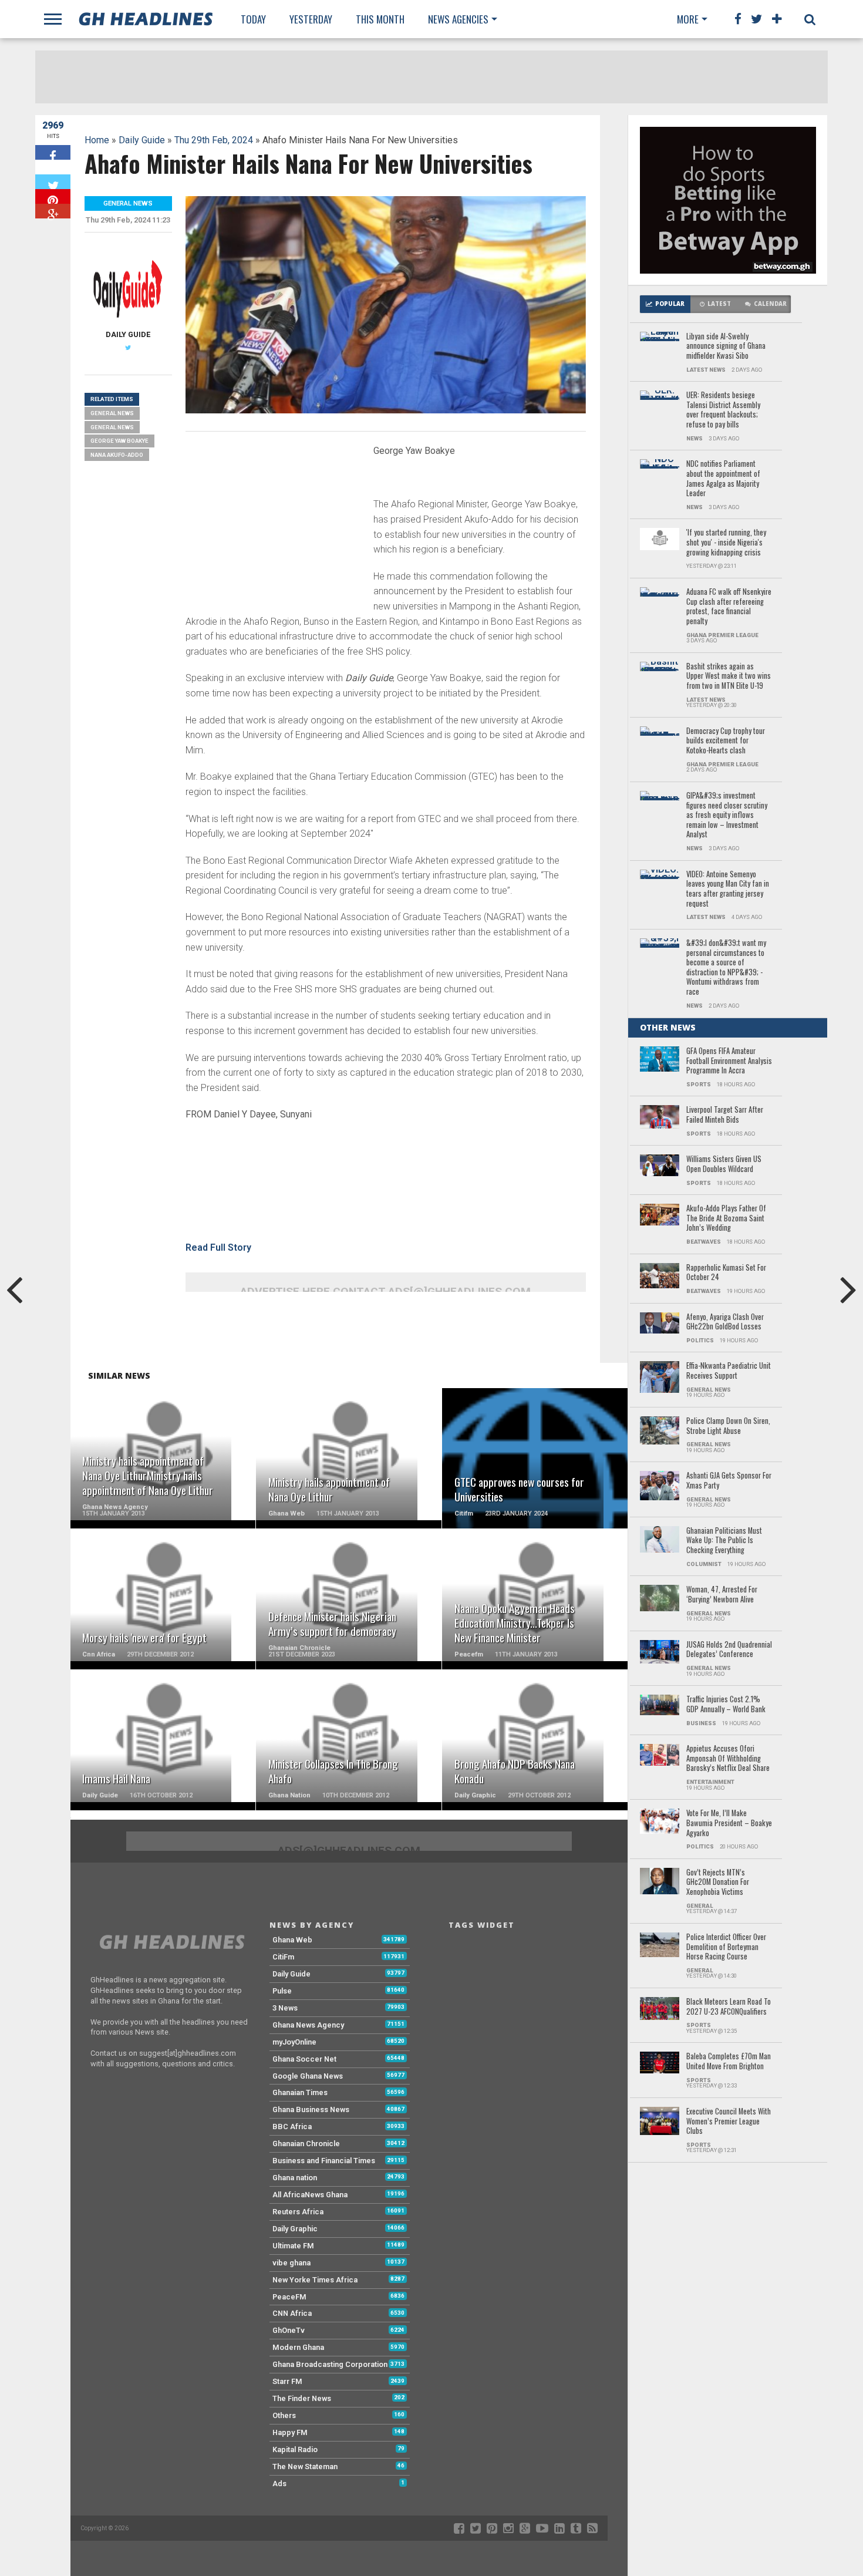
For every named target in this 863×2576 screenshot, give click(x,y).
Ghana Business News (311, 2109)
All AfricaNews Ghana (310, 2195)
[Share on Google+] (53, 211)
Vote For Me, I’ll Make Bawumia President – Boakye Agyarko (729, 1823)
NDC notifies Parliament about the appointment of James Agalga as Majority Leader (723, 479)
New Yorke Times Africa (315, 2280)
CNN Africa (292, 2313)
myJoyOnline (294, 2042)
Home (97, 140)
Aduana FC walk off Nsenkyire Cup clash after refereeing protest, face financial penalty (729, 607)
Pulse (282, 1991)
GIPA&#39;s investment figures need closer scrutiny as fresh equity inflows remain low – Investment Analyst (727, 815)
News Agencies (458, 19)
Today (253, 19)
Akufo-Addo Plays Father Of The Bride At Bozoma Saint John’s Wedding (726, 1218)
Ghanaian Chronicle (306, 2144)
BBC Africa (292, 2127)
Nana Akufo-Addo (117, 455)
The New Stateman (305, 2466)
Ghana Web (292, 1940)
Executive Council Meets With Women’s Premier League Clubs (729, 2122)
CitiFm (283, 1957)
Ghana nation (295, 2178)
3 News (285, 2008)
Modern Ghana (298, 2347)
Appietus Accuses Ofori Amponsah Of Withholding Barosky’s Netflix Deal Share (728, 1759)
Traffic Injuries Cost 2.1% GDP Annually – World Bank (726, 1704)
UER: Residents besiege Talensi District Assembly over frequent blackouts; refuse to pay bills (723, 410)
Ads (279, 2484)
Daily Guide (142, 140)
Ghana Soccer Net (304, 2059)
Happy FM (290, 2432)
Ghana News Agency (308, 2025)
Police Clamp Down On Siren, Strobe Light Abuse (728, 1426)
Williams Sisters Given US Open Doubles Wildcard (724, 1164)
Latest (719, 304)
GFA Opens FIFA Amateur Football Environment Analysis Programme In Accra (729, 1061)
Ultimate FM (293, 2246)
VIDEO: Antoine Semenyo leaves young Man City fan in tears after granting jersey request (728, 889)
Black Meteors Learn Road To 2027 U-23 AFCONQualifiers (729, 2007)
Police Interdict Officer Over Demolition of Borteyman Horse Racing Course (726, 1947)
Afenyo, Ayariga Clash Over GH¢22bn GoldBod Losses (725, 1322)
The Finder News (302, 2398)
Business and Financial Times (324, 2161)
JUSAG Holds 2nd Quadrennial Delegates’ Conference (729, 1650)
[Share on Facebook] (53, 152)
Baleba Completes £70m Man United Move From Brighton (729, 2061)
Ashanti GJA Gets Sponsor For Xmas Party (729, 1481)
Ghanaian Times (300, 2092)
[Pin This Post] (53, 196)
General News (112, 413)
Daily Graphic (295, 2229)
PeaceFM (289, 2297)
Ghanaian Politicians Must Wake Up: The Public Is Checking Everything (724, 1541)
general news (112, 427)
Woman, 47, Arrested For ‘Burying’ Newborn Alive (722, 1595)
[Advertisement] (274, 523)
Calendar (770, 304)
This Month (380, 19)
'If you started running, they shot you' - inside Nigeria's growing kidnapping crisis (726, 543)
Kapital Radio (295, 2449)
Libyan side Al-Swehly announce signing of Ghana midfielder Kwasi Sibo (726, 346)
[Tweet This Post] (53, 182)
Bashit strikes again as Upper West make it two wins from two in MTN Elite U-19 (729, 676)
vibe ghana (291, 2263)
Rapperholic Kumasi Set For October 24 (726, 1273)
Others (284, 2415)
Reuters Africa (298, 2212)
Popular (670, 304)
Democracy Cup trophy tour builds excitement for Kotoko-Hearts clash (726, 741)
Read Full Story (218, 1247)
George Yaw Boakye (119, 441)
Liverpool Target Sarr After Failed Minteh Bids (725, 1115)
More (688, 19)
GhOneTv (289, 2330)
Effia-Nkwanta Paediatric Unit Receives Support (729, 1371)
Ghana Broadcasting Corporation (330, 2364)
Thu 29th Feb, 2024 (214, 140)
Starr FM (287, 2381)
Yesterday (311, 19)
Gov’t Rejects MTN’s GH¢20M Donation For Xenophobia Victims (718, 1883)
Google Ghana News (308, 2076)
